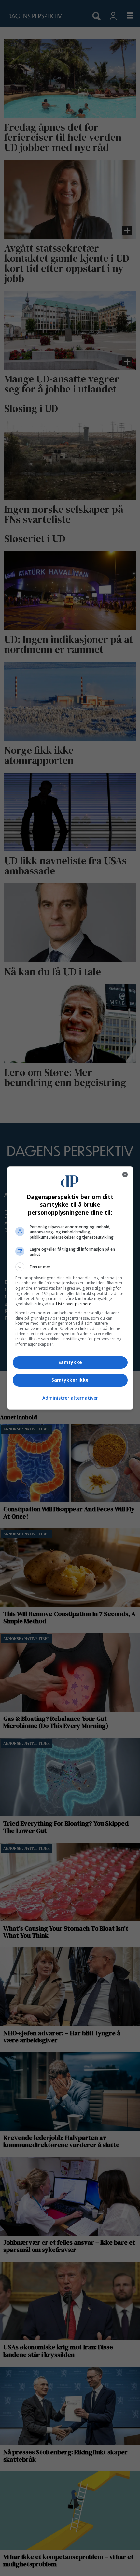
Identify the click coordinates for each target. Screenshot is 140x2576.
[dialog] (70, 1288)
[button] (70, 1267)
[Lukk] (125, 1175)
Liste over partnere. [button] (74, 1304)
